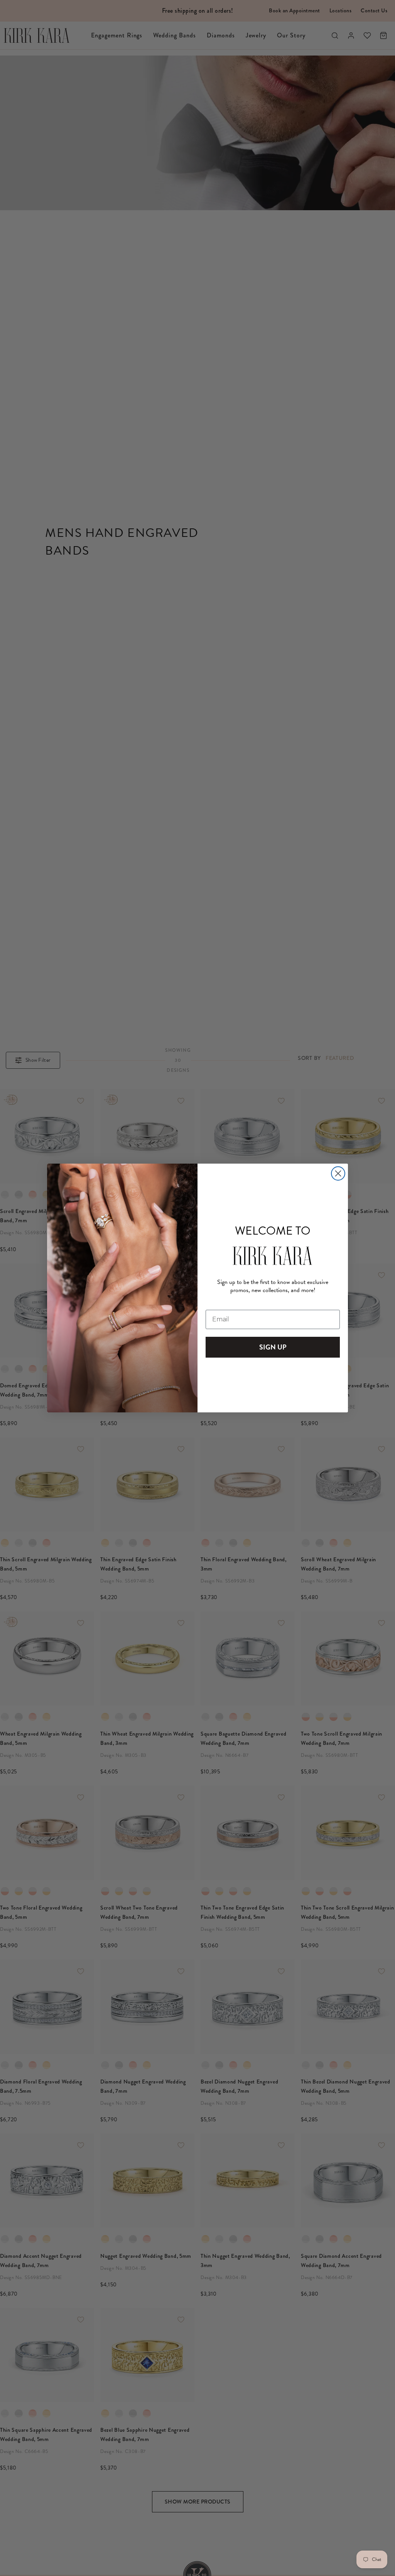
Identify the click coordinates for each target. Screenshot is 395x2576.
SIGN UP (273, 1347)
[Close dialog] (338, 1173)
